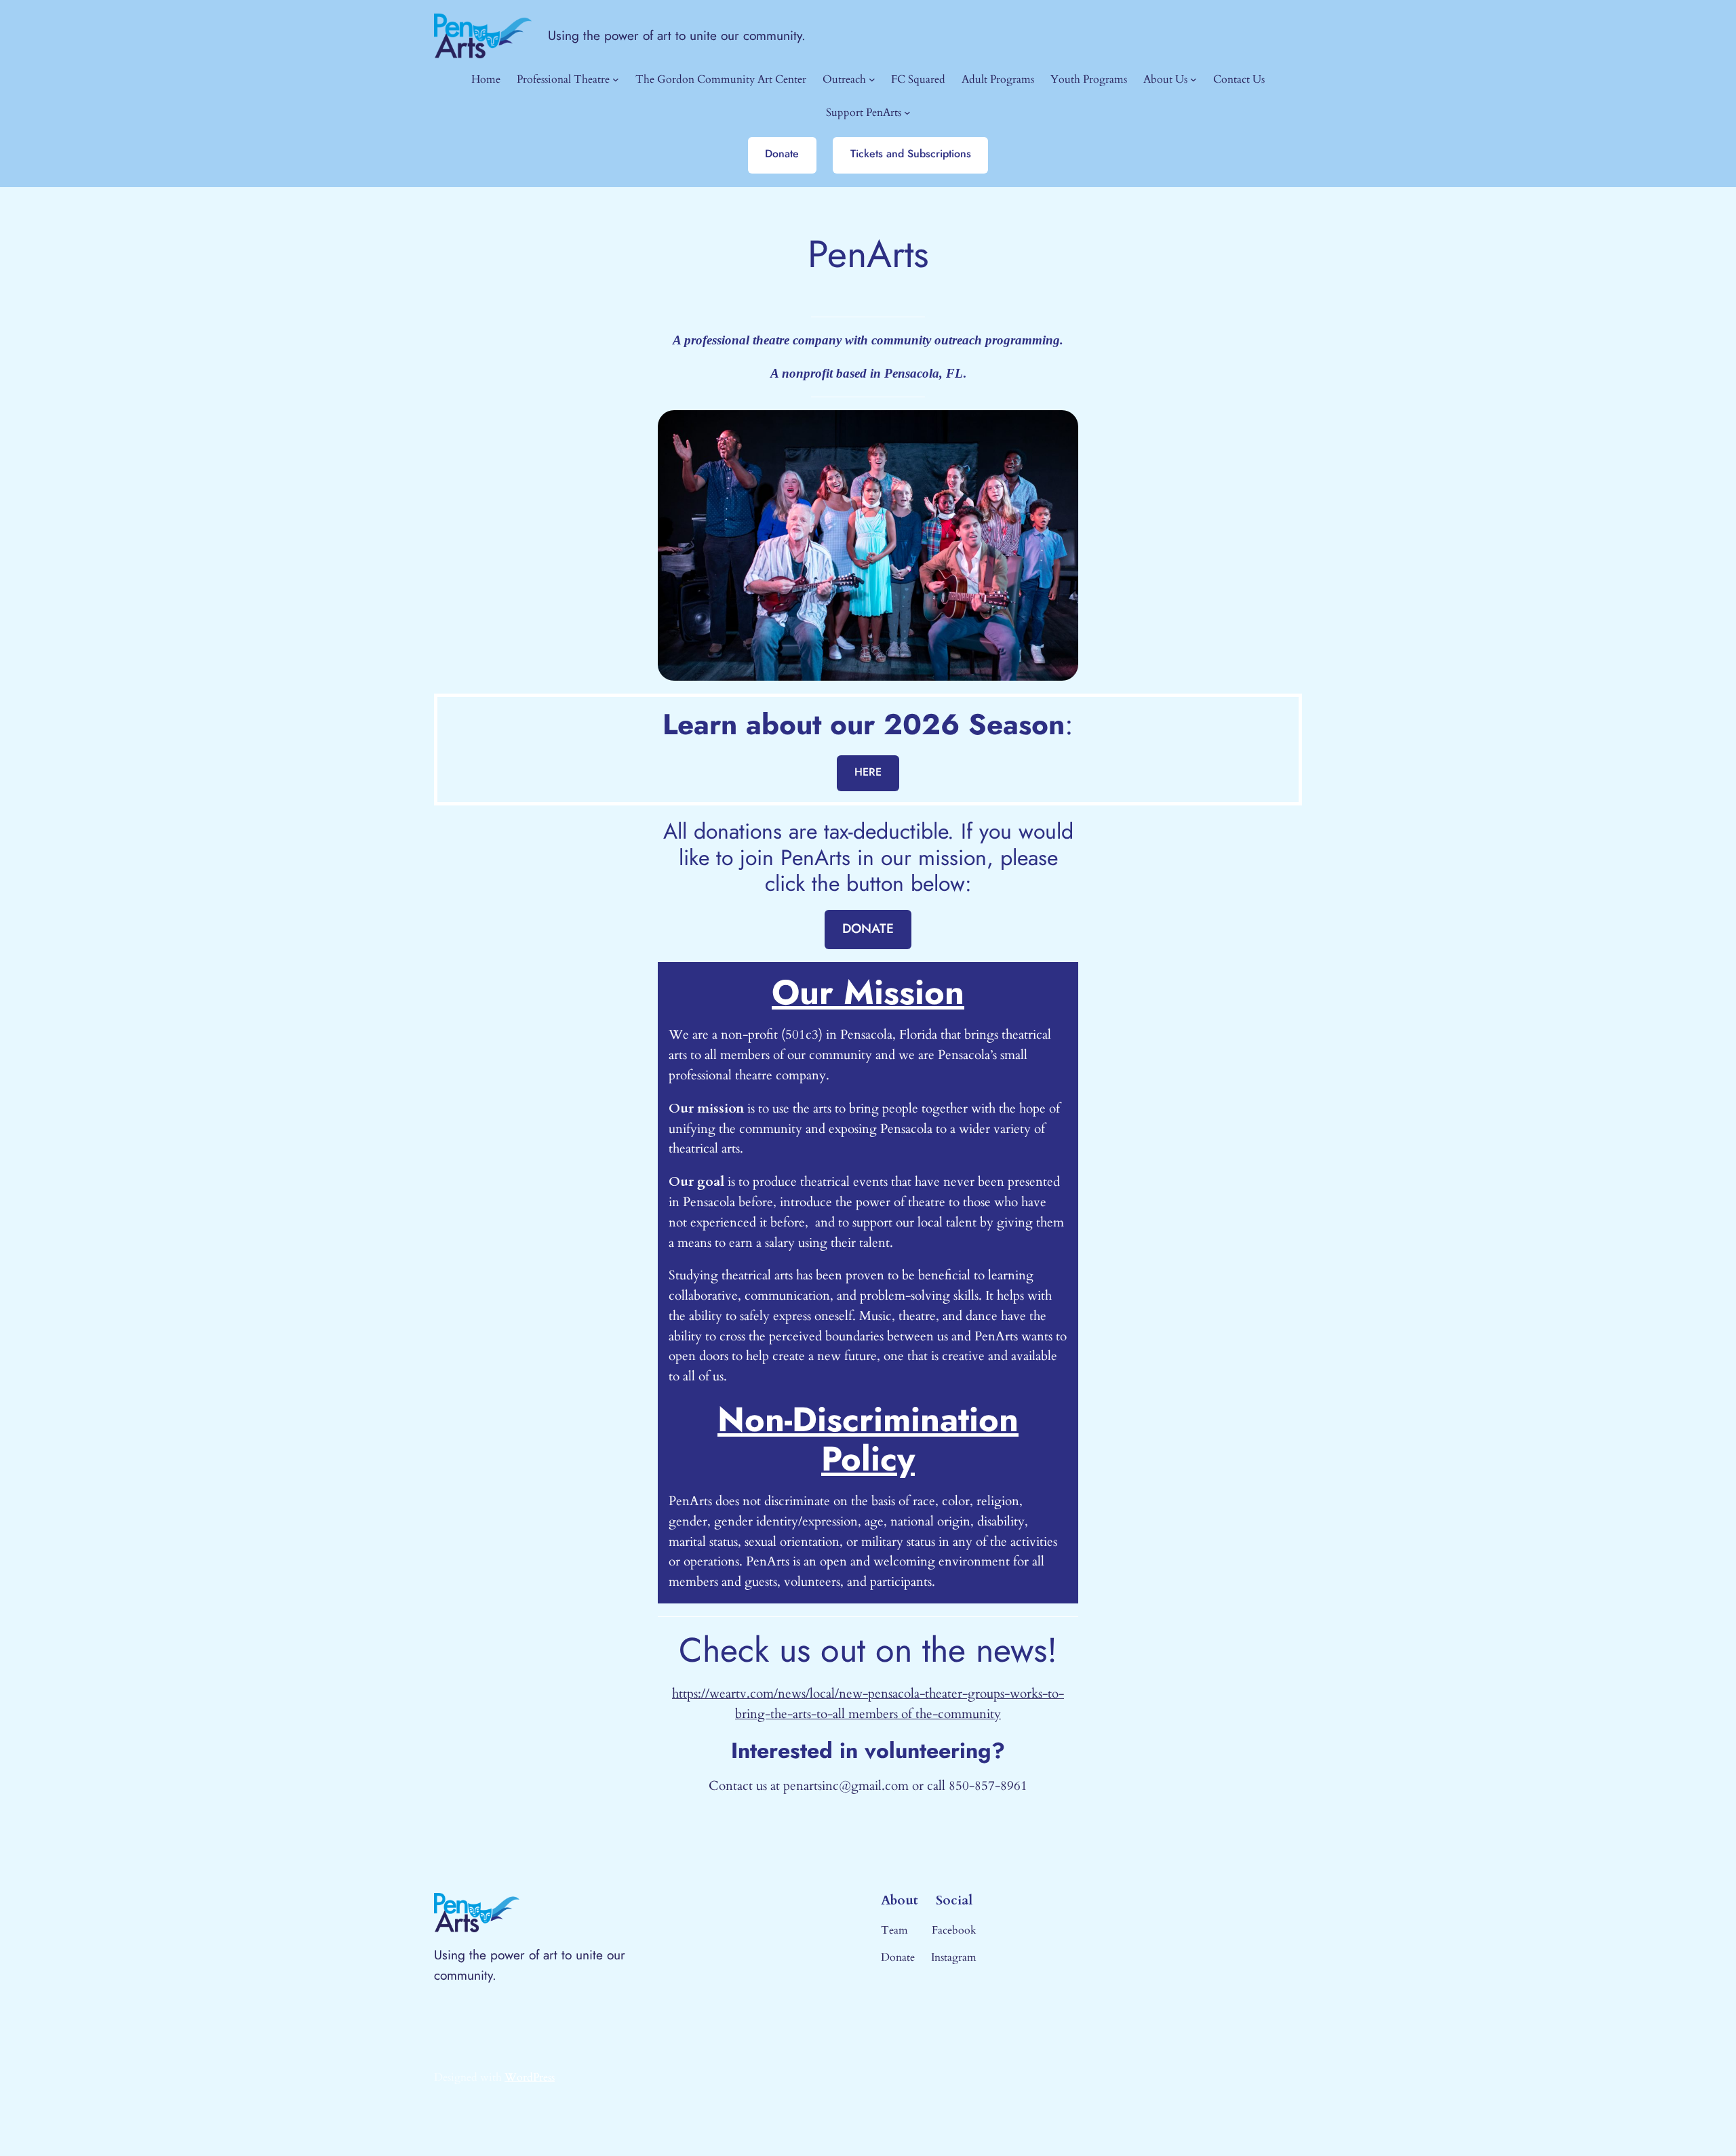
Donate (782, 154)
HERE (868, 772)
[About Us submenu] (1193, 79)
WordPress (530, 2077)
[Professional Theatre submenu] (616, 79)
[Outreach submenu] (872, 79)
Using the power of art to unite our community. (677, 35)
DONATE (868, 928)
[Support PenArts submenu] (907, 113)
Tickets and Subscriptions (911, 154)
